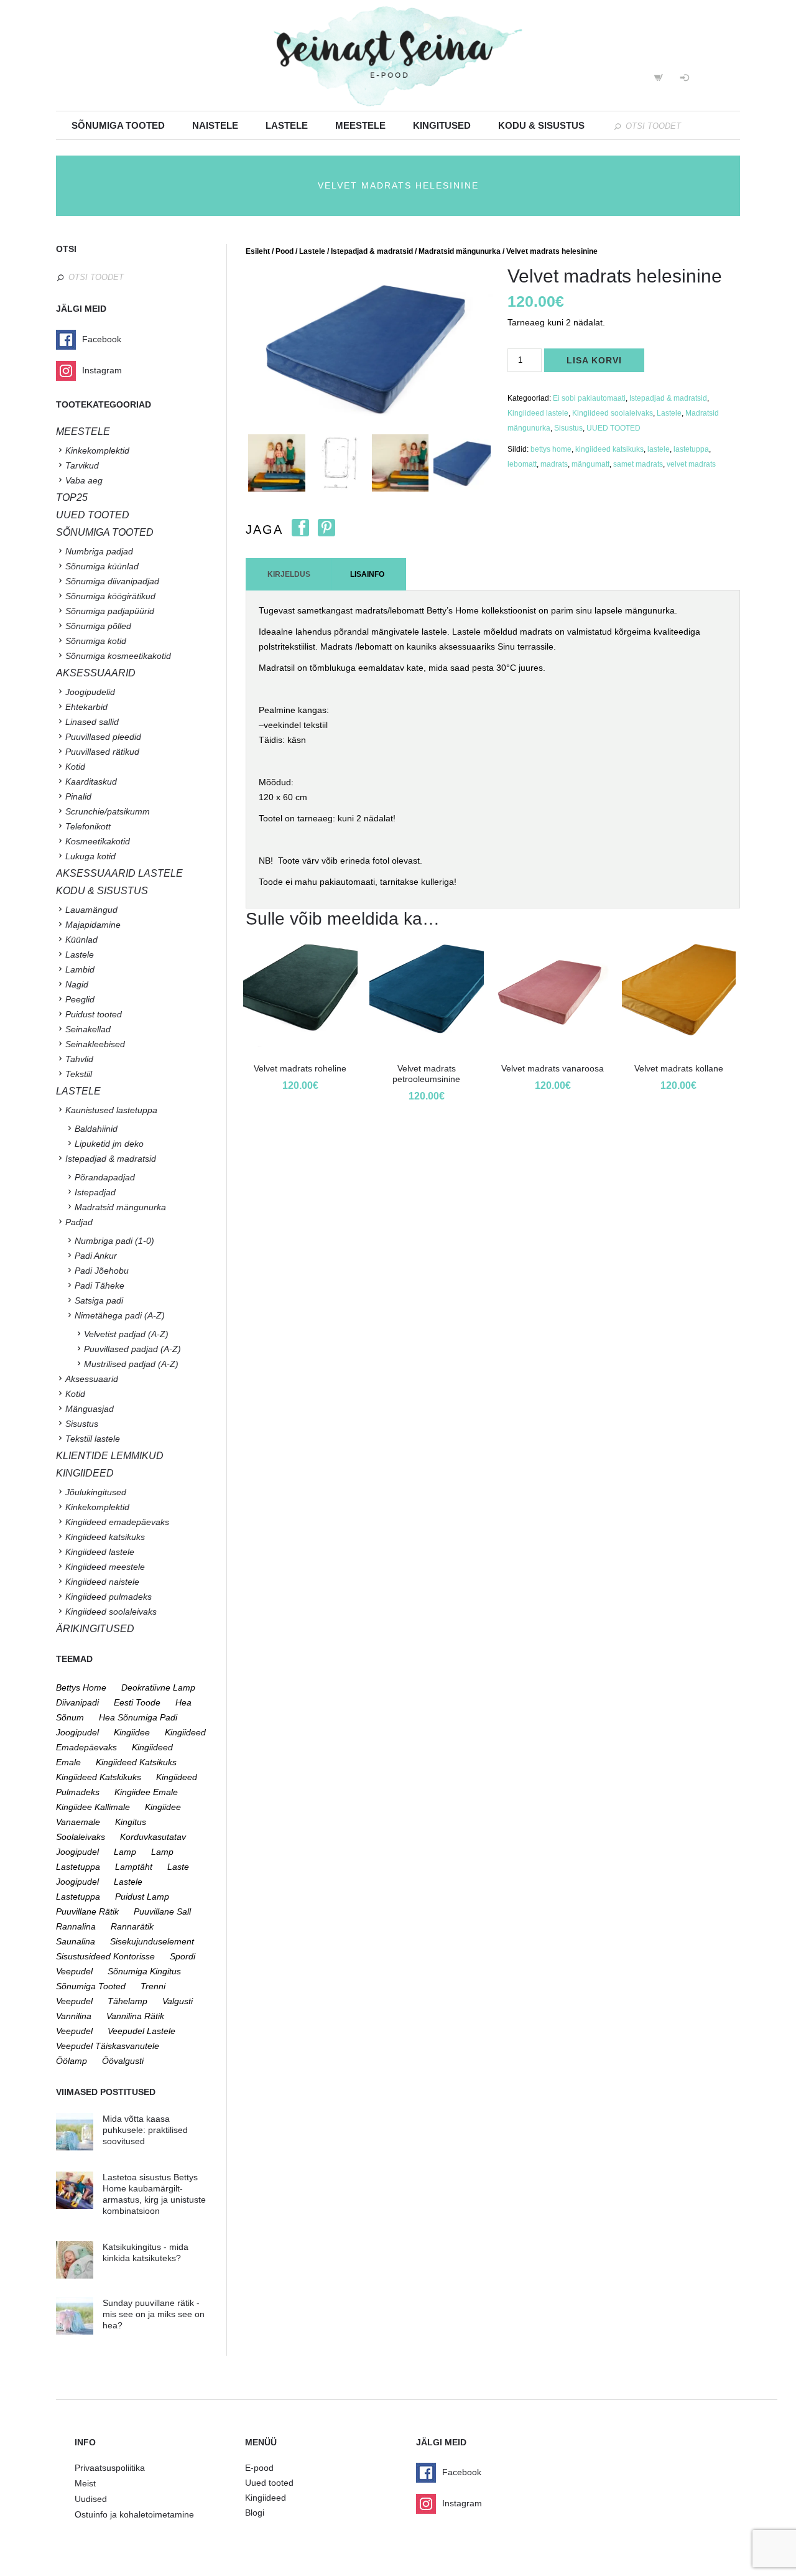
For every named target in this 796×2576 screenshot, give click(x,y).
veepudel (74, 2031)
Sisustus (568, 428)
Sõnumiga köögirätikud (110, 596)
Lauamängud (91, 910)
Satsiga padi (99, 1300)
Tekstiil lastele (93, 1439)
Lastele (287, 125)
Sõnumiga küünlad (102, 566)
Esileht (258, 251)
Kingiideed (266, 2498)
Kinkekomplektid (97, 450)
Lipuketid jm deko (109, 1144)
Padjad (79, 1222)
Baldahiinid (96, 1129)
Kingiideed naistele (102, 1582)
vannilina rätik (135, 2016)
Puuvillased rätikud (102, 752)
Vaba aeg (84, 480)
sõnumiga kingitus (144, 1971)
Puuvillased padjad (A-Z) (132, 1349)
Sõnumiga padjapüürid (110, 611)
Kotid (75, 767)
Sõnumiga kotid (96, 641)
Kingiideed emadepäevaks (117, 1522)
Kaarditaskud (91, 782)
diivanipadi (77, 1702)
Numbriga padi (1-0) (114, 1241)
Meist (85, 2483)
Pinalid (78, 796)
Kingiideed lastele (538, 413)
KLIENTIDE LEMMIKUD (110, 1456)
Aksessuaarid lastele (119, 873)
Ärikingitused (95, 1629)
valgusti (178, 2001)
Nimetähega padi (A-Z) (120, 1315)
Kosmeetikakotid (98, 841)
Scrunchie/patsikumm (108, 811)
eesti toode (137, 1702)
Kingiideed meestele (105, 1567)
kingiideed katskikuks (99, 1777)
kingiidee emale (146, 1792)
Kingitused (442, 125)
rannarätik (132, 1926)
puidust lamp (142, 1897)
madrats (554, 464)
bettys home (551, 449)
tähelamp (127, 2001)
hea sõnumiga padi (138, 1717)
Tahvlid (79, 1059)
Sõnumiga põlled (98, 626)
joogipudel (77, 1732)
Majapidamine (93, 925)
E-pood (259, 2468)
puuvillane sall (162, 1911)
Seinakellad (88, 1029)
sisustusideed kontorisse (105, 1956)
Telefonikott (88, 826)
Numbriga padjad (99, 551)
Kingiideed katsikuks (105, 1537)
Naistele (215, 125)
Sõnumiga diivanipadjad (112, 581)
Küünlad (81, 940)
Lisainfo (367, 574)
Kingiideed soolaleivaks (613, 413)
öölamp (72, 2061)
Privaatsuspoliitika (110, 2468)
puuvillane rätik (87, 1911)
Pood (285, 251)
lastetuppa (691, 449)
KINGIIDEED (85, 1473)
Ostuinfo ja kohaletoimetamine (134, 2514)
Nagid (77, 984)
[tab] (289, 574)
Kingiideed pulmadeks (109, 1597)
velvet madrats (691, 464)
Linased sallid (92, 722)
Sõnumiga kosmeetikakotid (118, 656)
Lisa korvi (594, 360)
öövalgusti (123, 2061)
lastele (659, 449)
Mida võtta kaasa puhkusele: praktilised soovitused (145, 2130)
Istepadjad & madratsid (372, 251)
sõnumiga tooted (91, 1986)
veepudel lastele (141, 2031)
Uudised (91, 2499)
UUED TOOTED (613, 428)
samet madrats (638, 464)
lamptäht (134, 1867)
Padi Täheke (99, 1286)
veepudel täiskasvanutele (108, 2046)
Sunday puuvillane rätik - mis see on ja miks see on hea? (154, 2314)
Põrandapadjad (105, 1177)
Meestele (360, 125)
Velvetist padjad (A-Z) (126, 1334)
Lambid (80, 969)
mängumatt (590, 464)
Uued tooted (269, 2483)
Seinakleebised (95, 1044)
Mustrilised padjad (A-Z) (131, 1364)
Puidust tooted (94, 1014)
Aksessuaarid (96, 673)
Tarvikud (82, 465)
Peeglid (80, 999)
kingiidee (132, 1732)
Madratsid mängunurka (460, 251)
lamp (125, 1852)
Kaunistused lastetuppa (111, 1110)
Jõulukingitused (96, 1492)
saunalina (76, 1941)
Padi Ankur (96, 1256)
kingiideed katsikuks (609, 449)
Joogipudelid (90, 692)
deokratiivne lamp (158, 1687)
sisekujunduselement (152, 1941)
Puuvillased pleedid (103, 737)
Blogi (255, 2513)
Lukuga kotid (90, 856)
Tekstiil (79, 1074)
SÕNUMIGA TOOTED (105, 532)
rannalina (76, 1926)
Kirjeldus (289, 574)
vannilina (74, 2016)
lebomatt (522, 464)
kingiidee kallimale (93, 1807)
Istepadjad (95, 1192)
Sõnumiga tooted (118, 125)
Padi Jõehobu (102, 1271)
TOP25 (72, 497)
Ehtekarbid (86, 707)
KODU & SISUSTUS (102, 891)
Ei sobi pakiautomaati (589, 398)
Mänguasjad (90, 1409)
